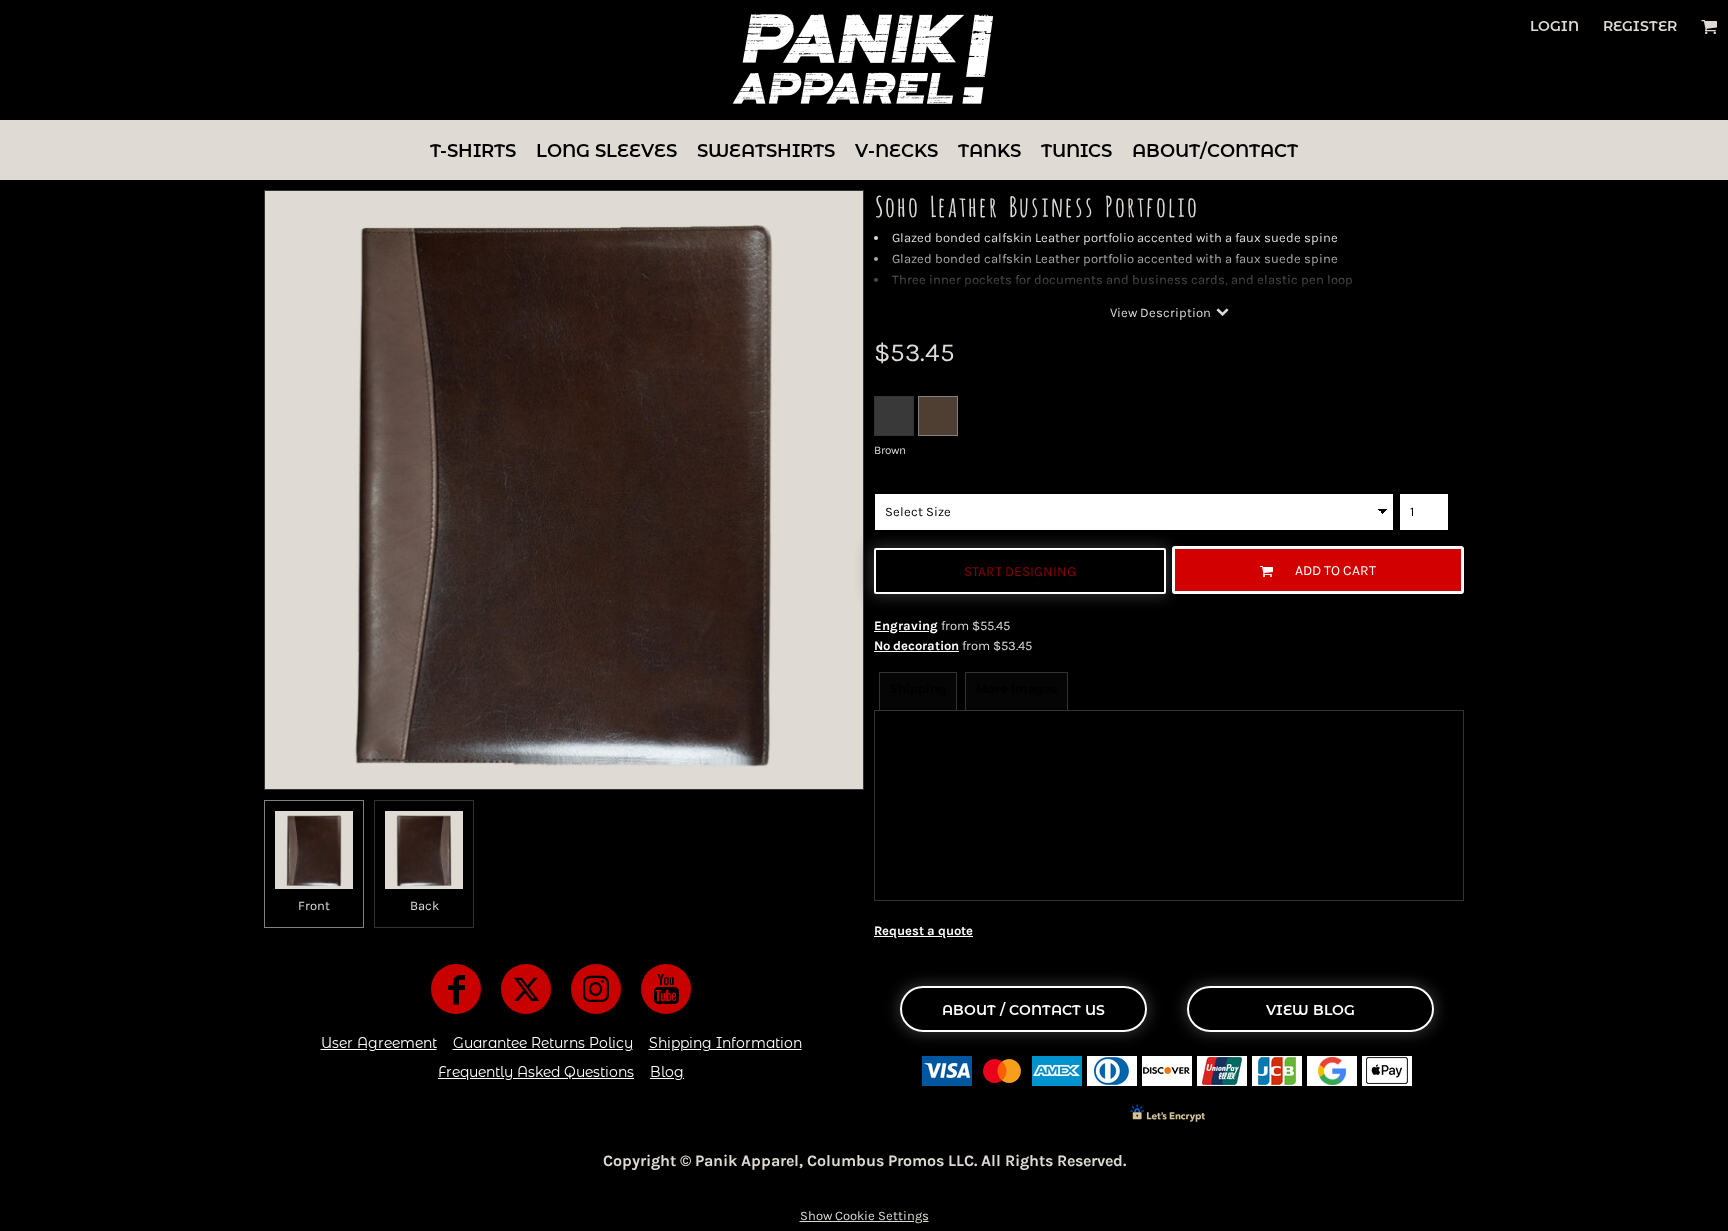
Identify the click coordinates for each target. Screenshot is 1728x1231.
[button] (1709, 26)
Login (1554, 26)
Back (424, 905)
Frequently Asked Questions (536, 1072)
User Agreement (379, 1043)
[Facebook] (456, 989)
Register (1640, 26)
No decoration (916, 645)
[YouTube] (666, 989)
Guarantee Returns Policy (543, 1043)
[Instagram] (596, 989)
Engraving (906, 625)
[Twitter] (526, 989)
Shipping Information (725, 1043)
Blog (667, 1072)
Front (314, 905)
